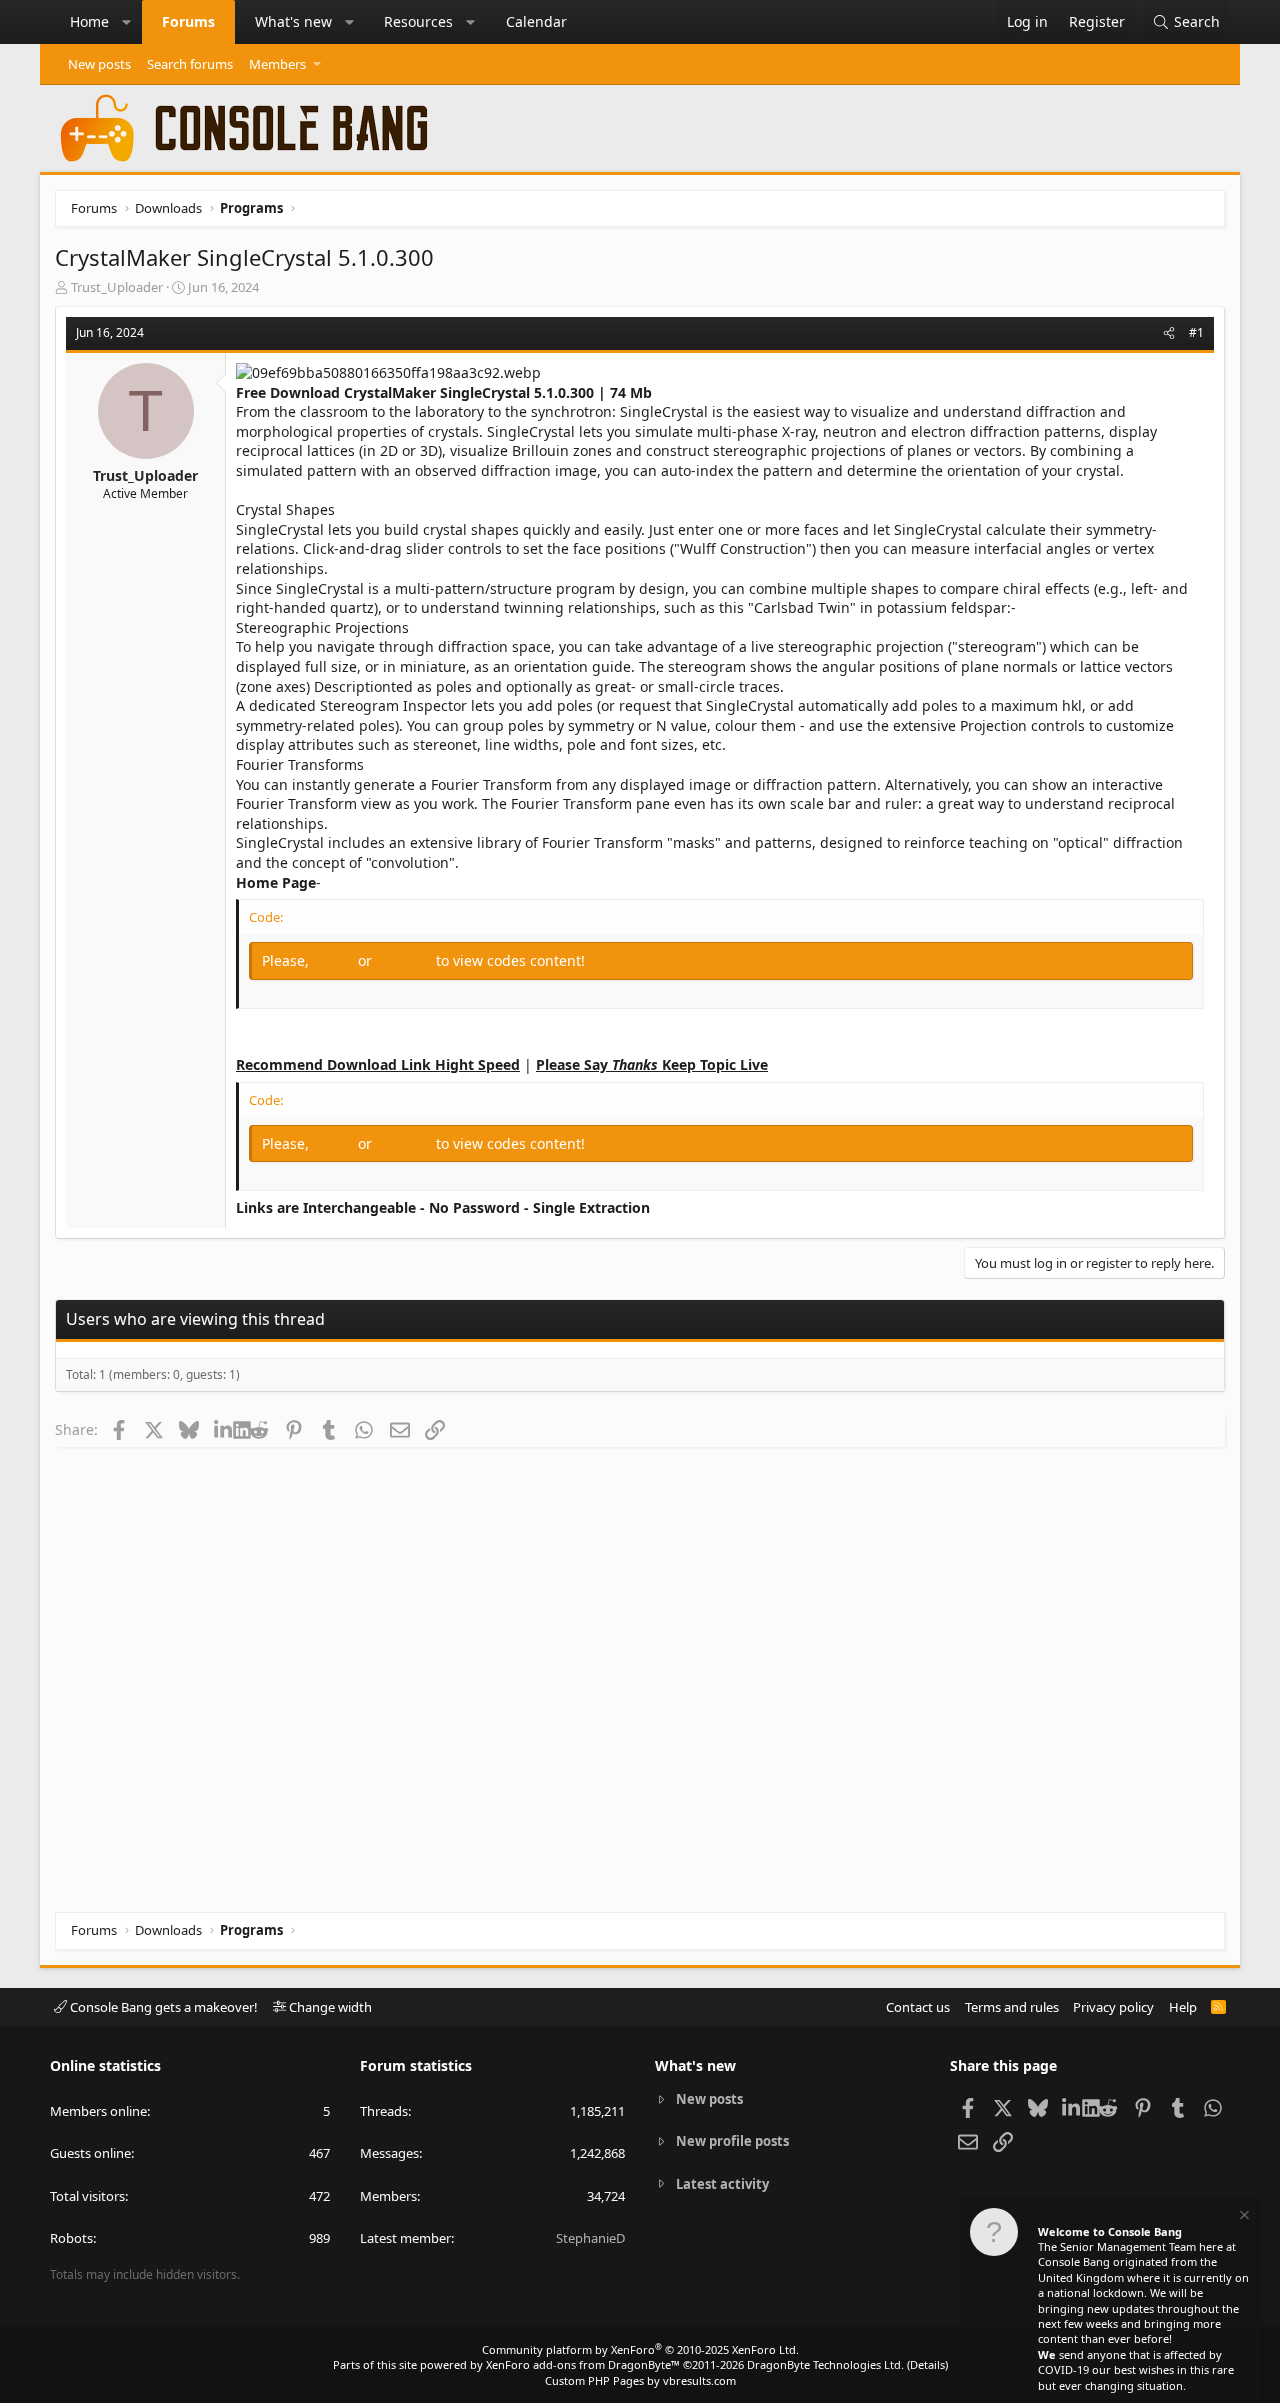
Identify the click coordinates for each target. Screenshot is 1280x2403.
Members (277, 64)
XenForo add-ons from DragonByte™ (583, 2364)
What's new (293, 21)
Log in (335, 960)
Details (927, 2364)
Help (1183, 2007)
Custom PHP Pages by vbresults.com (640, 2380)
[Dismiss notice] (1243, 2217)
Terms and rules (1012, 2007)
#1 (1196, 332)
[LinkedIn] (223, 1429)
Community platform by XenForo (640, 2349)
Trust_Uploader (117, 287)
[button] (127, 22)
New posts (99, 64)
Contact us (918, 2007)
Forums (188, 21)
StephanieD (590, 2238)
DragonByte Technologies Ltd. (825, 2364)
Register (406, 960)
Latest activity (722, 2184)
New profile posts (732, 2141)
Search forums (190, 64)
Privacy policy (1113, 2007)
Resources (418, 21)
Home (89, 21)
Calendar (536, 21)
